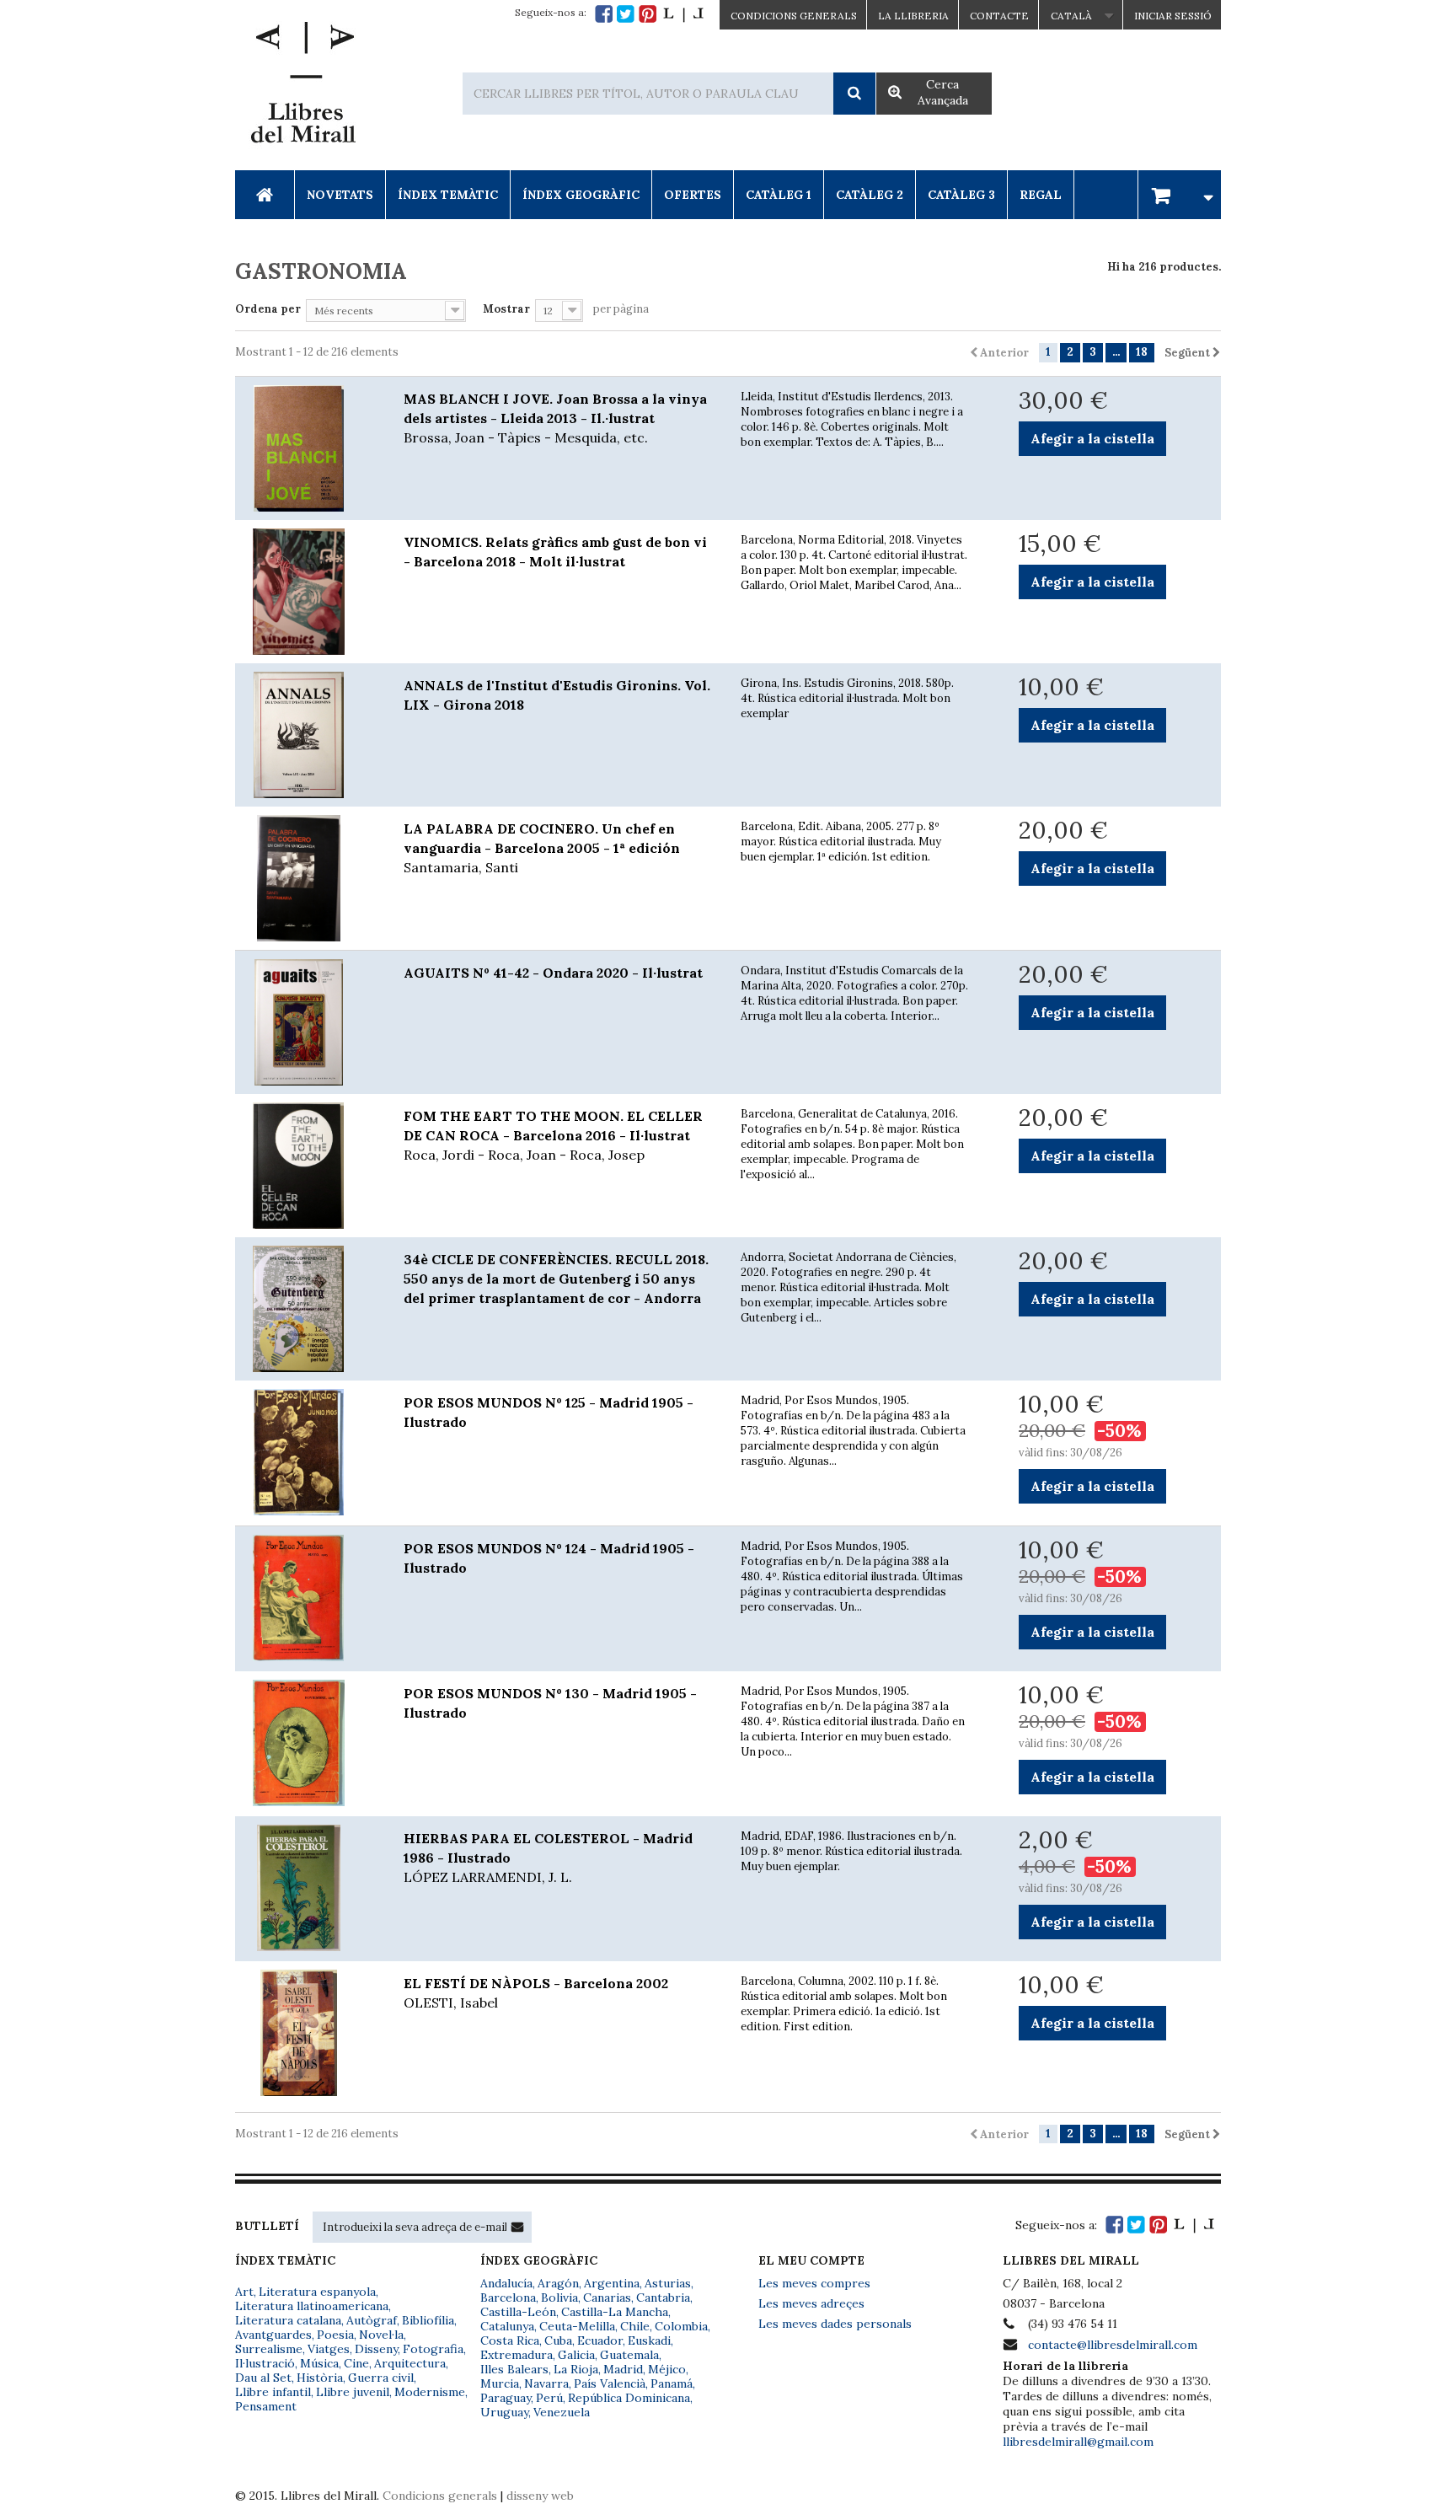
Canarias (607, 2297)
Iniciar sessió (1173, 16)
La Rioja (576, 2369)
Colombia (681, 2326)
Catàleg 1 (779, 195)
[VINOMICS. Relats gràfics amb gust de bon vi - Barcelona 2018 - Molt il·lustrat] (307, 592)
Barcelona (508, 2297)
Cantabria (663, 2297)
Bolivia (559, 2297)
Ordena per (268, 309)
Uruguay (504, 2412)
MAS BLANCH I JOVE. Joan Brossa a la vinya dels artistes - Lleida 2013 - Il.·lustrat (555, 418)
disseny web (540, 2496)
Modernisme (430, 2392)
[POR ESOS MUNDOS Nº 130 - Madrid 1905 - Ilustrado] (307, 1743)
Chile (635, 2326)
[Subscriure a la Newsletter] (517, 2227)
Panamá (672, 2383)
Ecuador (600, 2340)
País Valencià (610, 2383)
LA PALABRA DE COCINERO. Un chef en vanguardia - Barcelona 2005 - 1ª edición (542, 848)
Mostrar (506, 309)
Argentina (612, 2283)
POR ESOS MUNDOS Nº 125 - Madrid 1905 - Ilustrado (549, 1412)
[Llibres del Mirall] (302, 87)
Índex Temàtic (448, 195)
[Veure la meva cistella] (1180, 194)
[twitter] (626, 14)
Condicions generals (440, 2496)
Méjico (667, 2369)
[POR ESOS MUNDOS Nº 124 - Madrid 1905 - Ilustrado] (307, 1598)
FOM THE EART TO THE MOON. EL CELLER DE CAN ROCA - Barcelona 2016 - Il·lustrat (553, 1135)
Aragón (558, 2283)
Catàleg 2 (870, 195)
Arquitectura (410, 2363)
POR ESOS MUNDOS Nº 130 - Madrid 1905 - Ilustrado (550, 1703)
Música (319, 2363)
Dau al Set (263, 2378)
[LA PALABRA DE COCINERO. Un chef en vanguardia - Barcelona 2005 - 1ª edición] (307, 878)
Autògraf (372, 2320)
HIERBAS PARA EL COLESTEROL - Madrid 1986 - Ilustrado (548, 1858)
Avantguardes (273, 2335)
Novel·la (381, 2335)
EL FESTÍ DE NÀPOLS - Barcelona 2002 (536, 1993)
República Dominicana (629, 2398)
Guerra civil (381, 2378)
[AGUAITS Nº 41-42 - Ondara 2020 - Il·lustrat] (307, 1022)
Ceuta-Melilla (577, 2326)
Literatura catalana (288, 2320)
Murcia (500, 2383)
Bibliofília (428, 2320)
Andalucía (506, 2283)
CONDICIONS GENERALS (794, 16)
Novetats (340, 195)
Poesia (335, 2335)
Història (320, 2378)
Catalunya (507, 2326)
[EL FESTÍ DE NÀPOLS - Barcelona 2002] (307, 2033)
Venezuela (562, 2412)
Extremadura (517, 2355)
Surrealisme (269, 2349)
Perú (549, 2398)
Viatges (329, 2349)
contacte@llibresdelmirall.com (1113, 2345)
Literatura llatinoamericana (312, 2306)
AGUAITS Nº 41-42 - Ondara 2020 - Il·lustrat (553, 973)
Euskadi (649, 2340)
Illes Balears (514, 2369)
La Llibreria (913, 16)
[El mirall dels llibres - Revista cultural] (683, 14)
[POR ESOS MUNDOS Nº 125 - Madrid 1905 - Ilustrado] (307, 1452)
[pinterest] (648, 14)
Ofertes (693, 195)
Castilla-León (518, 2312)
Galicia (576, 2355)
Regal (1041, 195)
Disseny (376, 2349)
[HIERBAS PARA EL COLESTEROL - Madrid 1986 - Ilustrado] (307, 1888)
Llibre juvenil (353, 2392)
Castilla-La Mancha (615, 2312)
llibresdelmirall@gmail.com (1078, 2442)
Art (244, 2292)
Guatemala (629, 2355)
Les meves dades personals (835, 2324)
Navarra (546, 2383)
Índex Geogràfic (581, 195)
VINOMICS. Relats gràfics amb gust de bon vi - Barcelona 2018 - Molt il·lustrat (555, 552)
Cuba (558, 2340)
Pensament (266, 2406)
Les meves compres (814, 2283)
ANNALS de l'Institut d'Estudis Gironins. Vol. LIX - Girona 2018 (557, 695)
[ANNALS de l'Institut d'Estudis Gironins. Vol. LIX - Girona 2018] (307, 735)
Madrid (623, 2369)
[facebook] (604, 14)
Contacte (999, 16)
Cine (356, 2363)
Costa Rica (510, 2340)
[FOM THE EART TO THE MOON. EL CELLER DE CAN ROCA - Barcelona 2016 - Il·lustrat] (307, 1166)
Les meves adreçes (811, 2303)
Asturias (668, 2283)
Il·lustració (265, 2363)
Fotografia (433, 2349)
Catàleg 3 (961, 195)
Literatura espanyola (317, 2292)
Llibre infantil (273, 2392)
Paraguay (506, 2398)
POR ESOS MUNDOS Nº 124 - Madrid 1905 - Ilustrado (549, 1558)
